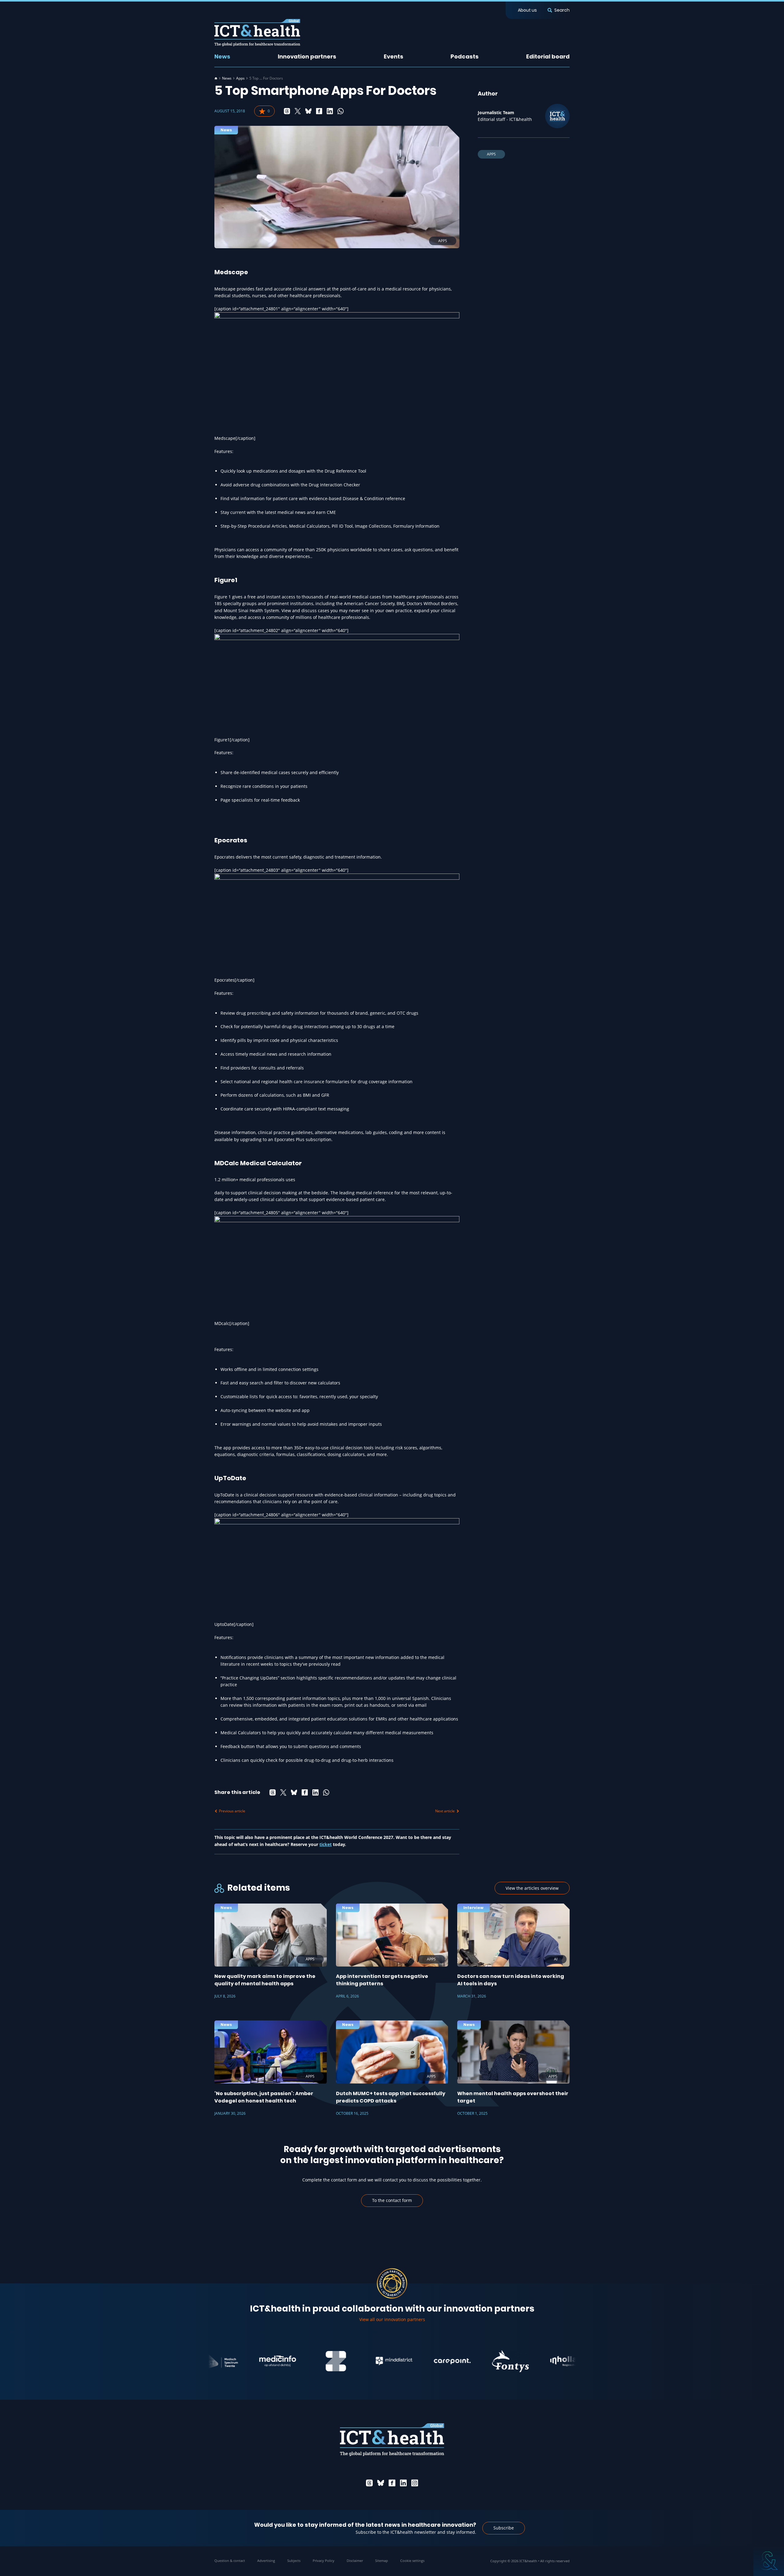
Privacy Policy (324, 2561)
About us (527, 10)
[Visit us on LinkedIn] (403, 2483)
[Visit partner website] (213, 2361)
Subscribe (504, 2528)
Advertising (266, 2561)
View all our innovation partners (392, 2319)
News (222, 56)
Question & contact (230, 2561)
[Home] (216, 78)
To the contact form (392, 2200)
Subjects (294, 2561)
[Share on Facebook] (319, 111)
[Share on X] (298, 111)
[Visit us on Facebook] (392, 2483)
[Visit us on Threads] (369, 2483)
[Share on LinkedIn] (330, 111)
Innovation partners (307, 56)
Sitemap (382, 2561)
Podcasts (465, 56)
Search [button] (562, 10)
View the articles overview (532, 1888)
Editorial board (548, 56)
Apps (240, 78)
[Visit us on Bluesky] (381, 2483)
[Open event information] (769, 2561)
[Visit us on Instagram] (415, 2483)
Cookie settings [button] (412, 2561)
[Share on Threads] (287, 111)
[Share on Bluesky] (308, 111)
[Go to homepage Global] (257, 33)
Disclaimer (355, 2561)
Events (394, 56)
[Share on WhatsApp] (341, 111)
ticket (326, 1844)
